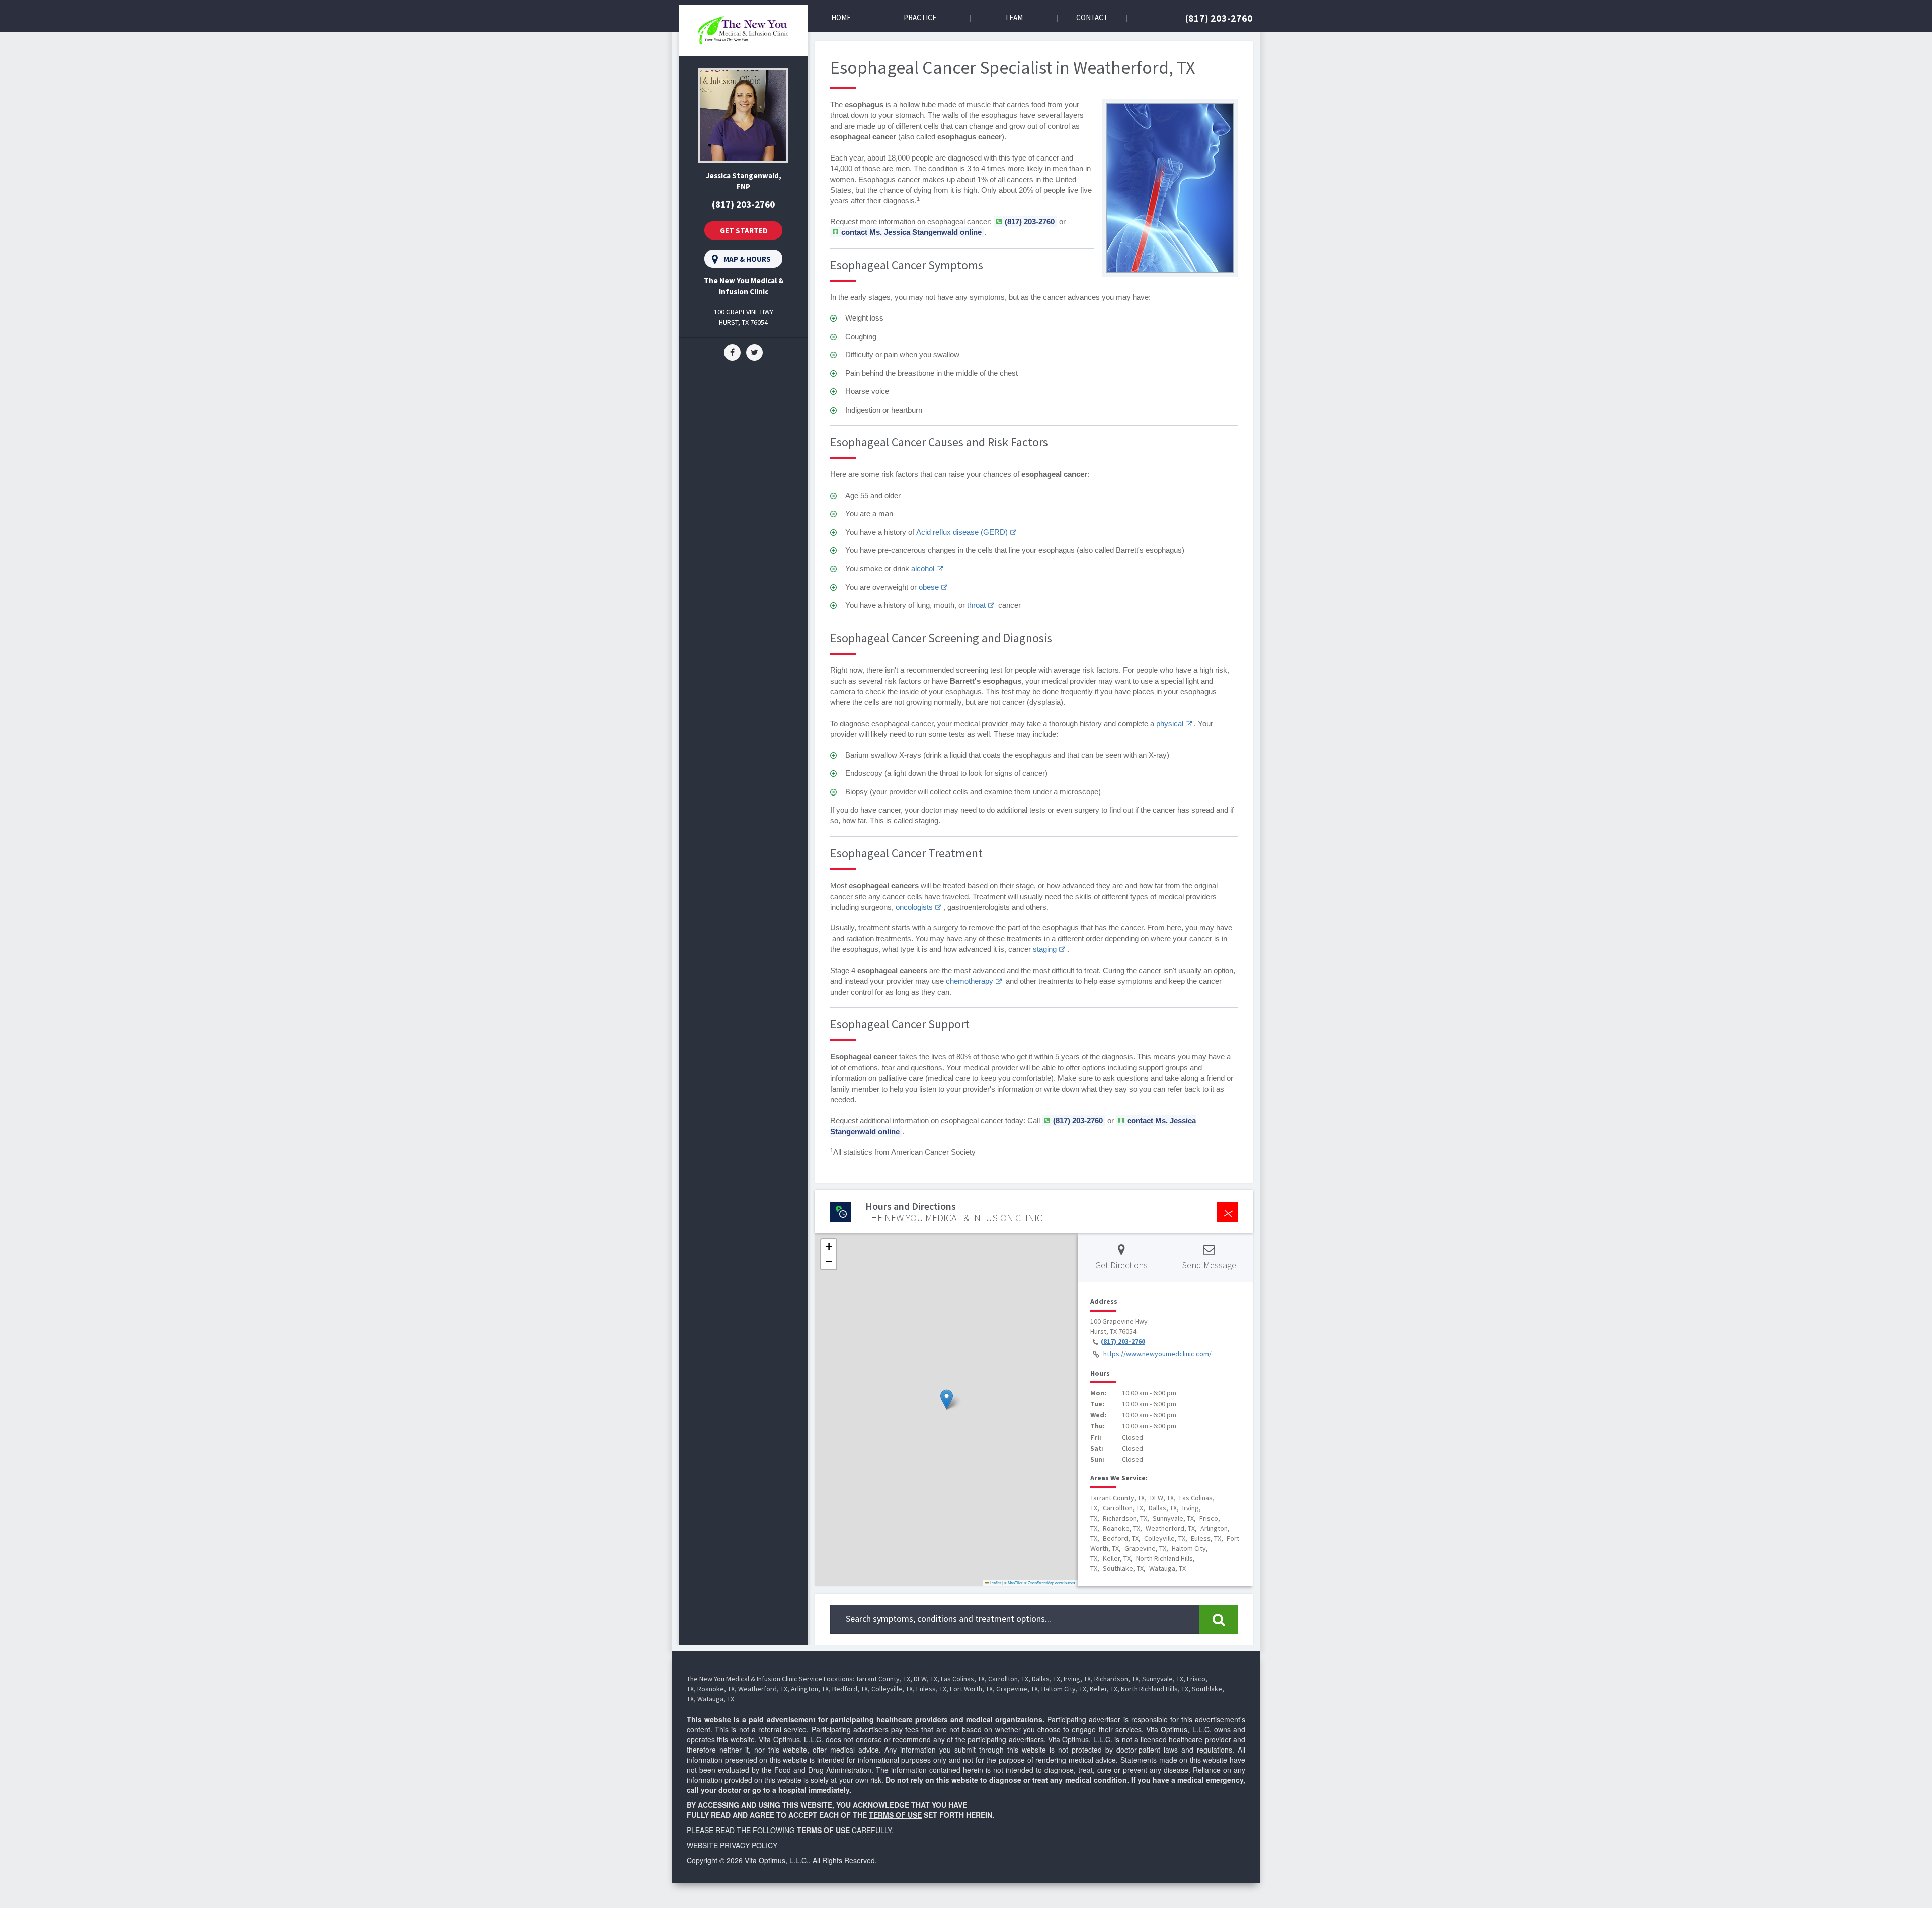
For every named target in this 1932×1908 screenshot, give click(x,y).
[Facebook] (732, 352)
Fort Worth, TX (971, 1689)
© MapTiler (1013, 1583)
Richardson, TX (1116, 1679)
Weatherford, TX (763, 1689)
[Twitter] (754, 352)
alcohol (923, 568)
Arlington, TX (810, 1689)
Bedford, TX (850, 1689)
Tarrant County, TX (883, 1679)
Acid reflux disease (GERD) (962, 532)
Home (841, 17)
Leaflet (995, 1583)
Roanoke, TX (716, 1689)
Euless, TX (931, 1689)
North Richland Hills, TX (1155, 1689)
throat (976, 605)
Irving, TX (1077, 1679)
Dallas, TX (1046, 1679)
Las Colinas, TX (963, 1679)
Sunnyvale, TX (1163, 1679)
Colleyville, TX (892, 1689)
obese (929, 587)
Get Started (744, 231)
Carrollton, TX (1008, 1679)
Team (1014, 17)
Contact (1092, 17)
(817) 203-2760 (1219, 18)
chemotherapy (970, 981)
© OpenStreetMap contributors (1050, 1583)
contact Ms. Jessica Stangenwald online (911, 232)
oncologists (914, 907)
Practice (920, 17)
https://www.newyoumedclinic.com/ (1157, 1354)
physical (1170, 723)
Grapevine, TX (1017, 1689)
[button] (947, 1400)
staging (1045, 949)
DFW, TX (925, 1679)
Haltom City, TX (1064, 1689)
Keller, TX (1104, 1689)
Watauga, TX (716, 1699)
